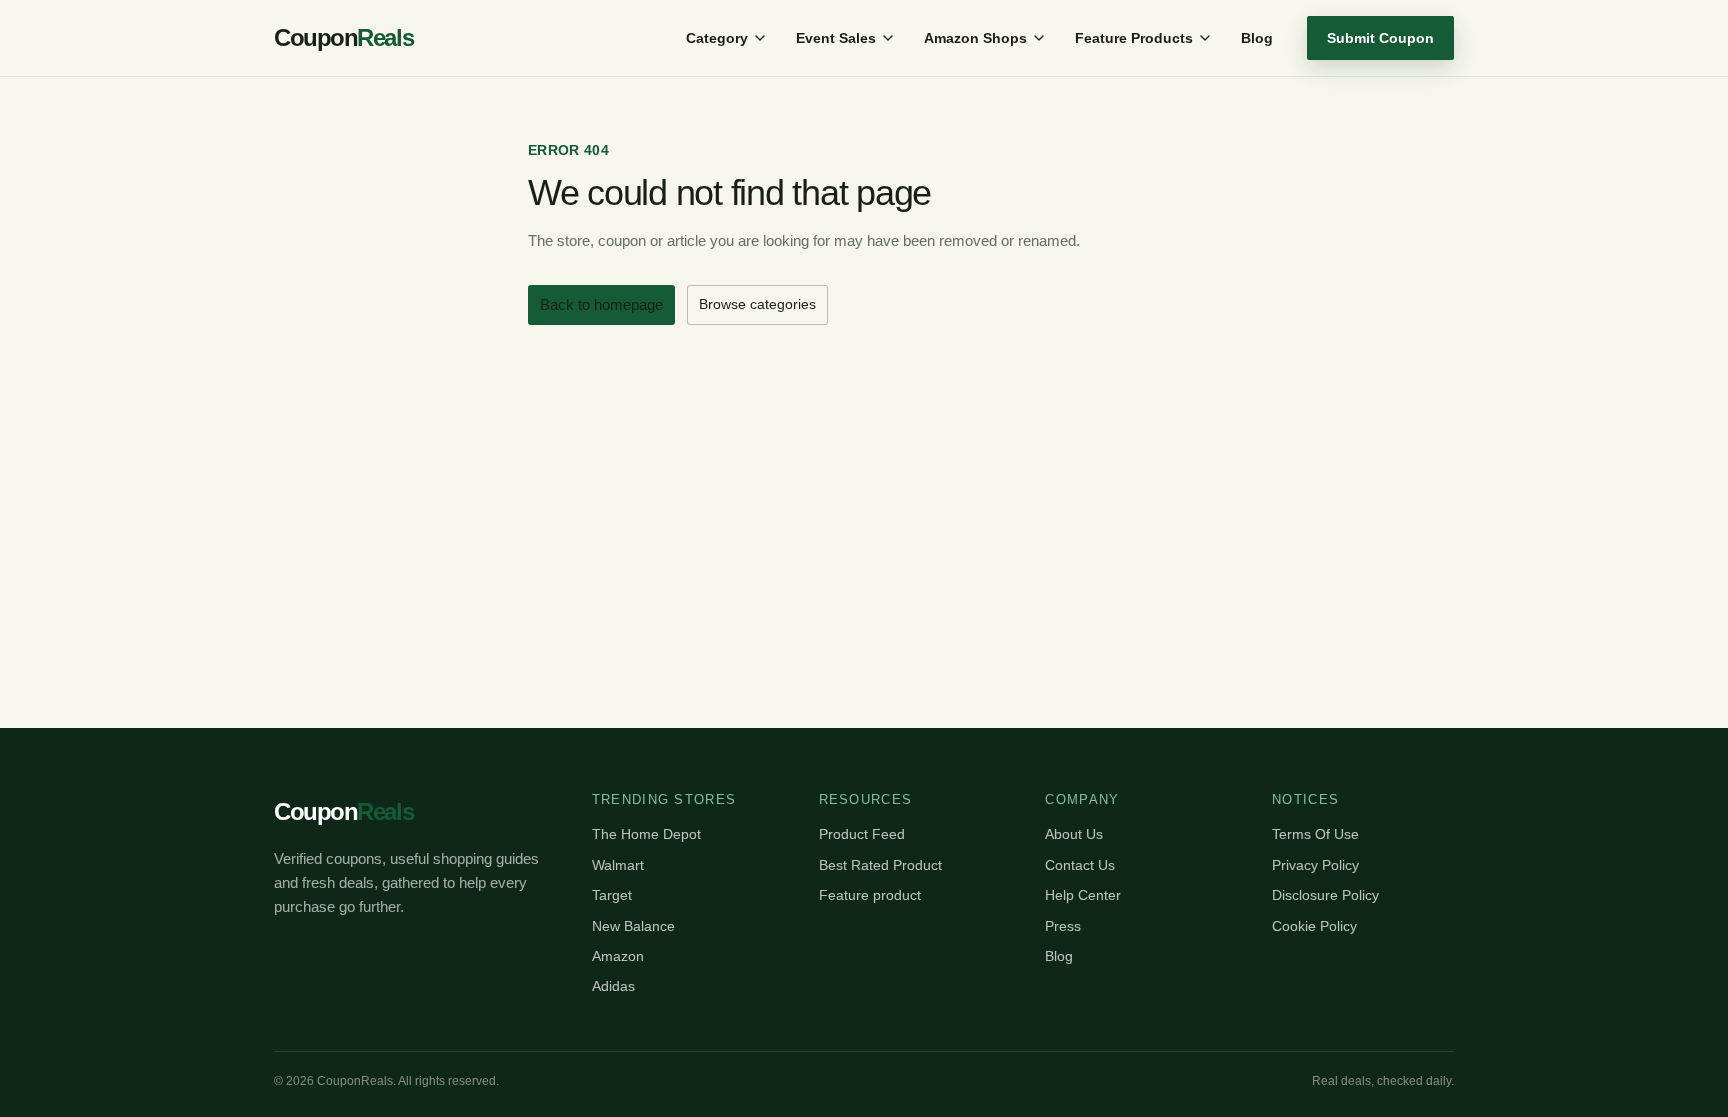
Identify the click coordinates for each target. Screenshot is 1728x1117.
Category (717, 38)
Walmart (618, 865)
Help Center (1083, 895)
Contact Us (1080, 865)
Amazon (618, 956)
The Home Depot (646, 834)
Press (1063, 926)
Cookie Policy (1314, 926)
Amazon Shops (975, 38)
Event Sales (836, 38)
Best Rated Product (880, 865)
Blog (1257, 38)
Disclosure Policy (1325, 895)
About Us (1074, 834)
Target (612, 895)
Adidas (613, 986)
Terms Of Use (1315, 834)
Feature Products (1134, 38)
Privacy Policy (1315, 865)
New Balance (633, 926)
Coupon (343, 37)
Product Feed (862, 834)
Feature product (870, 895)
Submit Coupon (1380, 38)
